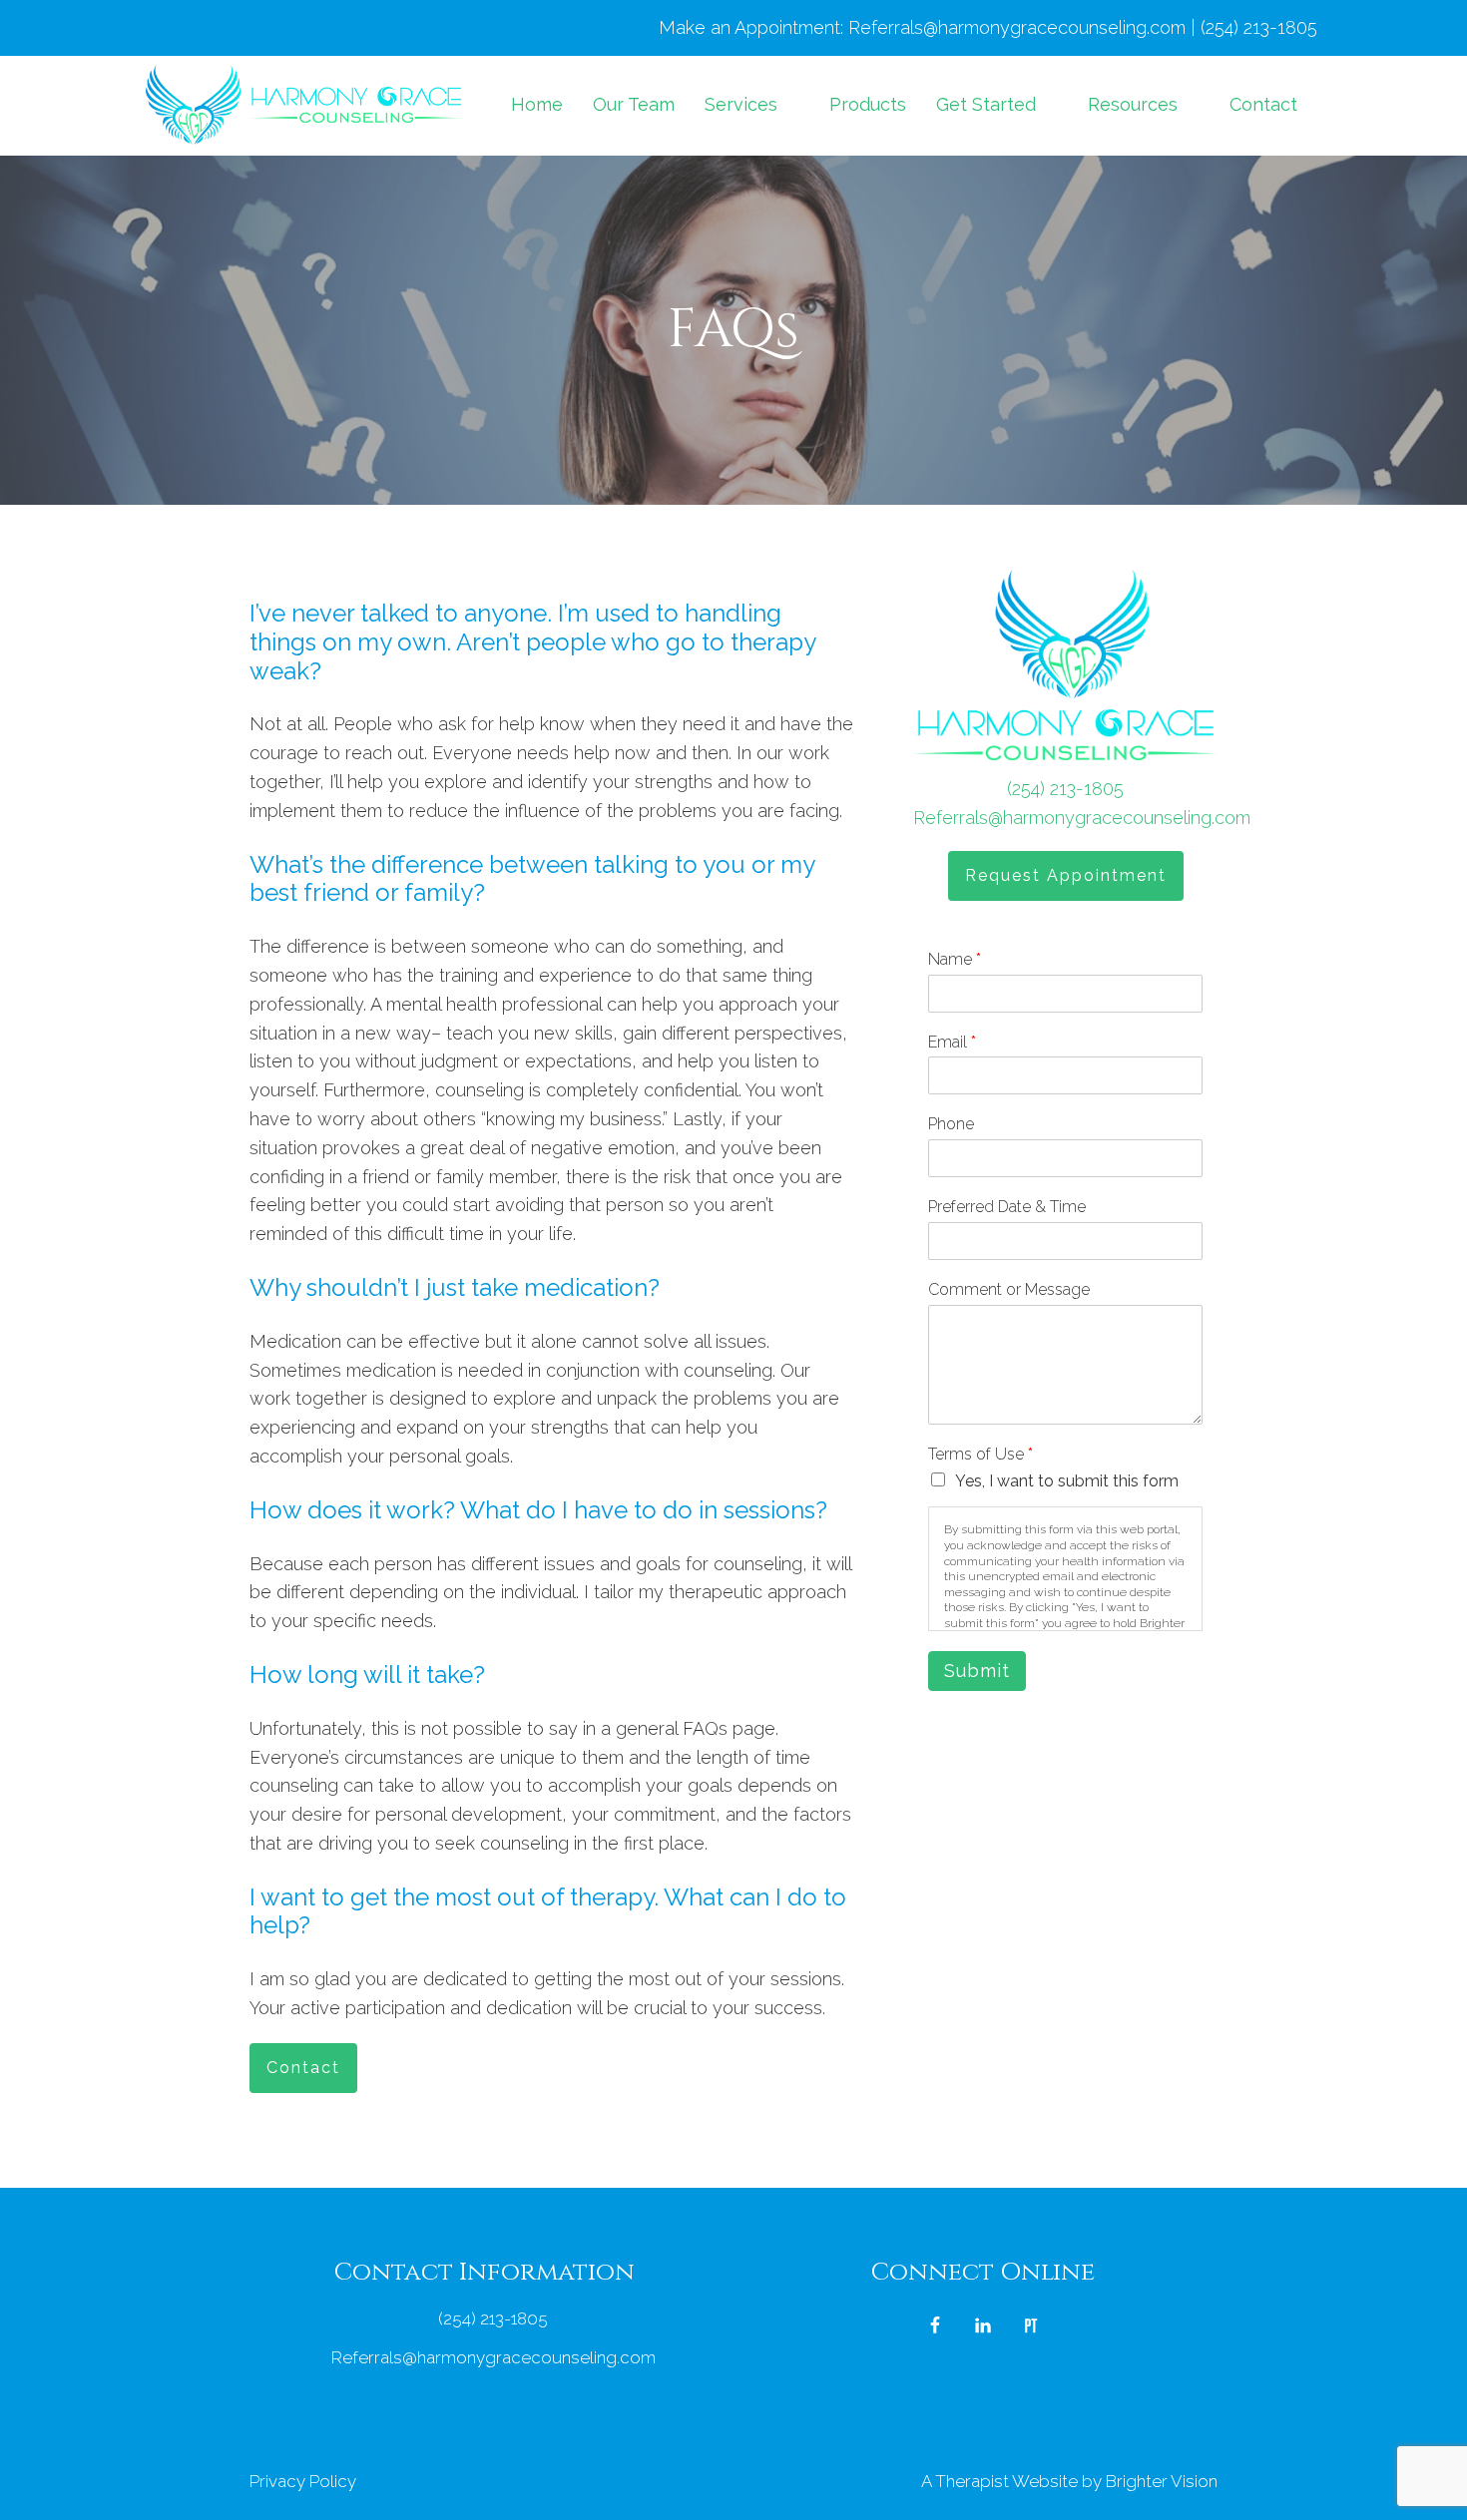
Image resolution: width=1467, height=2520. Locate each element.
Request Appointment (1066, 875)
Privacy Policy (303, 2481)
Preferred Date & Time (1007, 1207)
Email (952, 1042)
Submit (977, 1671)
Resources (1133, 104)
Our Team (634, 104)
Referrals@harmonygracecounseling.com (1082, 818)
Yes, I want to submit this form (1067, 1481)
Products (868, 104)
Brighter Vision (1162, 2481)
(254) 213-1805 (1065, 789)
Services (741, 104)
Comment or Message (1009, 1289)
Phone (951, 1124)
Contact (1263, 104)
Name (955, 959)
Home (537, 104)
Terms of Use (980, 1454)
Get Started (986, 104)
